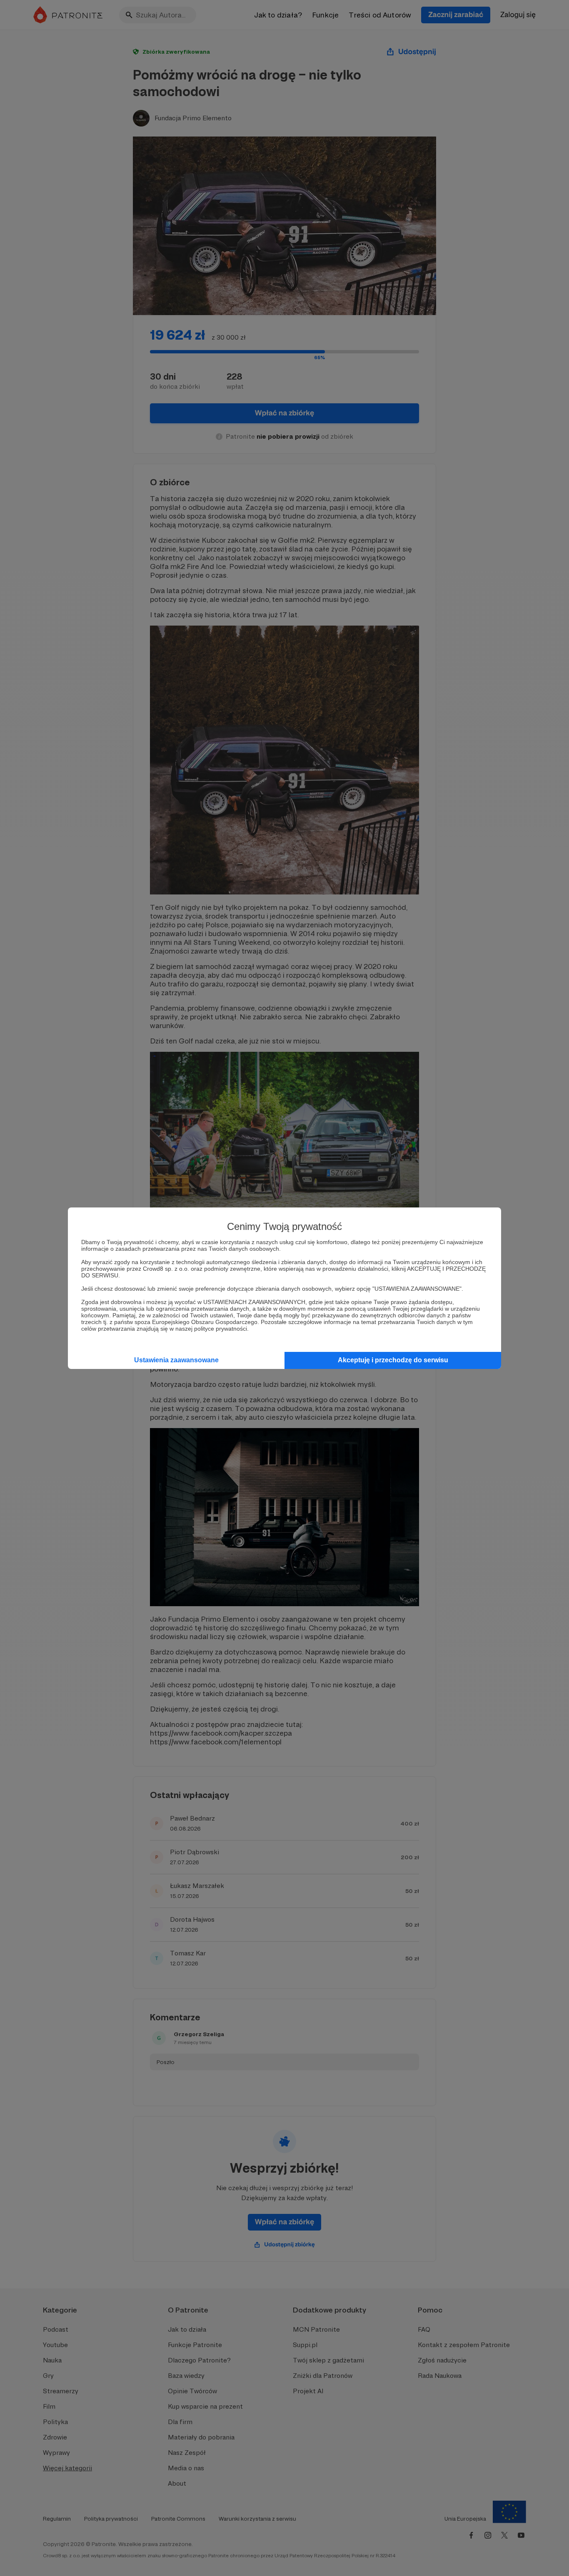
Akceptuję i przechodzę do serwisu (393, 1360)
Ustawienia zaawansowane (176, 1360)
